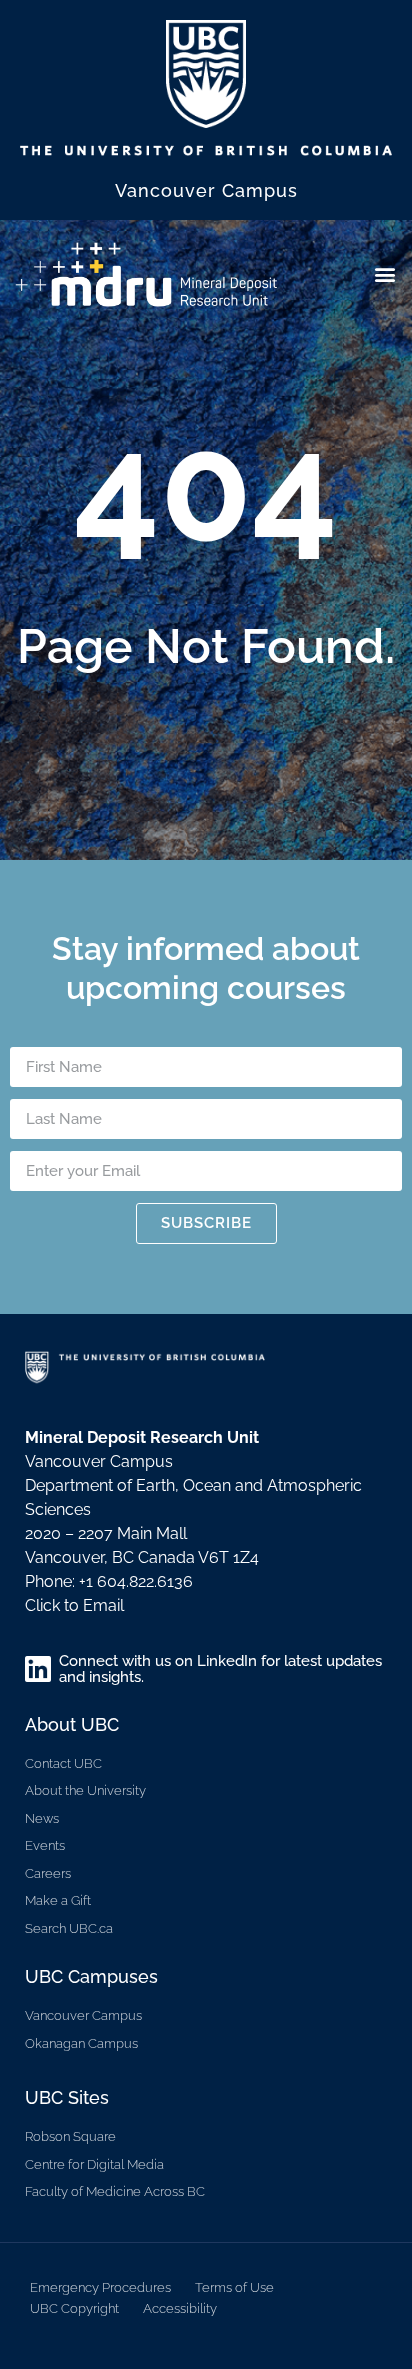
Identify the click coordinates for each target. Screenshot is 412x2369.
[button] (385, 273)
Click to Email (74, 1605)
